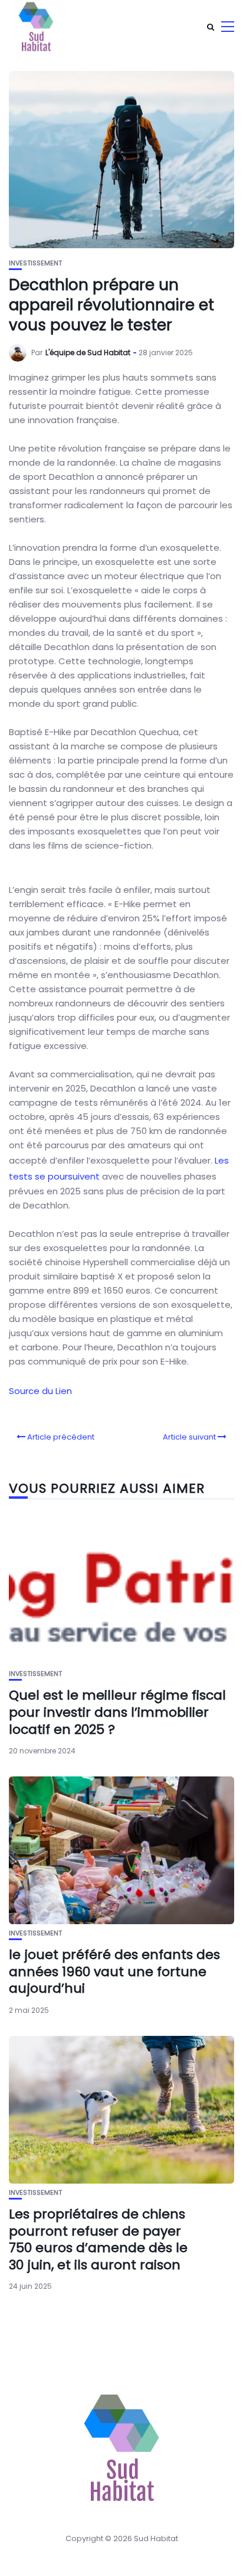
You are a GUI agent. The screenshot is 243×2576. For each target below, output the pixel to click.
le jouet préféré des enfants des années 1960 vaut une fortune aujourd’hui (114, 1971)
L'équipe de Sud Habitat (88, 353)
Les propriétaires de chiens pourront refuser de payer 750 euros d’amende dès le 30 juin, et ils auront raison (98, 2239)
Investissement (35, 263)
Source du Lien (40, 1391)
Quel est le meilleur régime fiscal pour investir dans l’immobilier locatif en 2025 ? (117, 1712)
